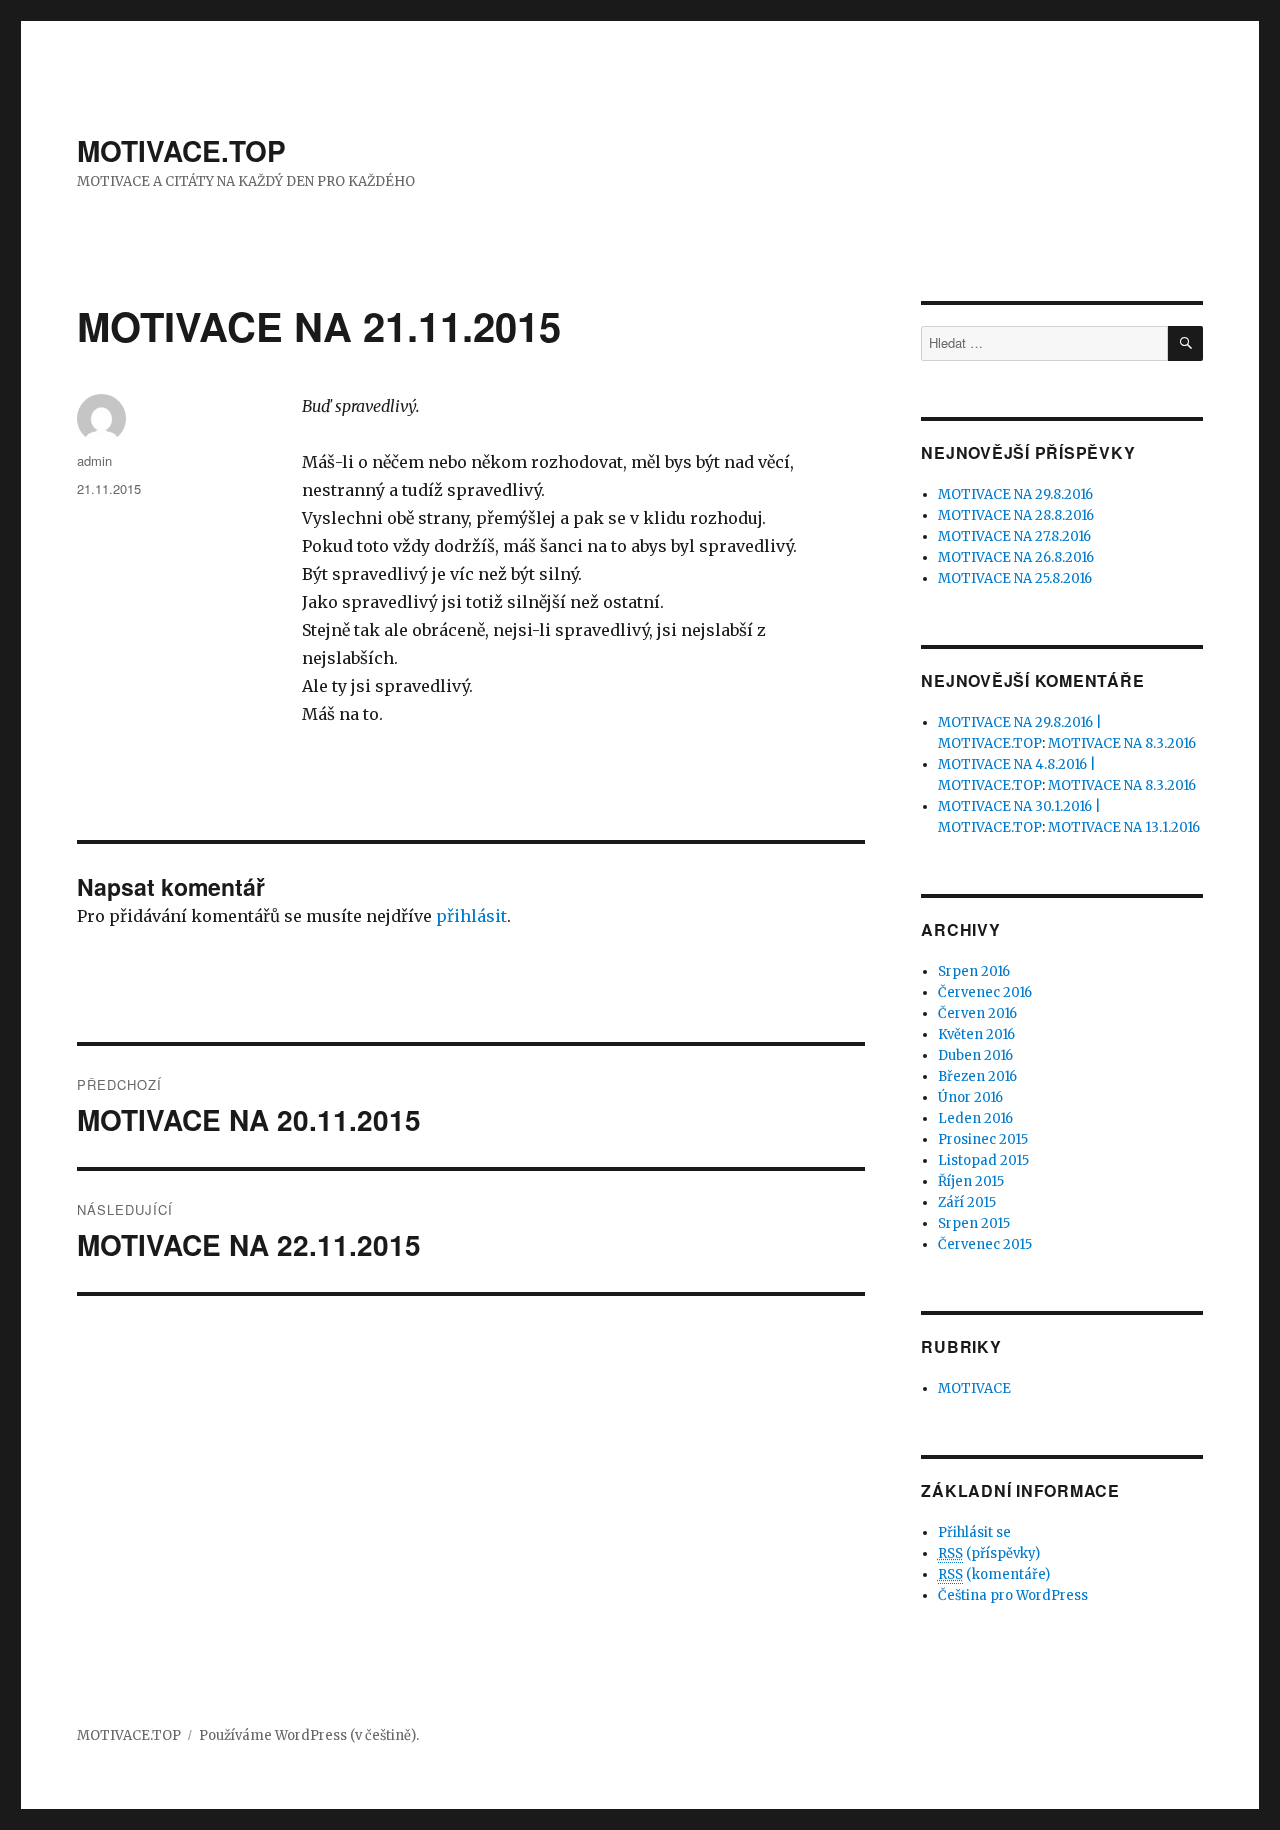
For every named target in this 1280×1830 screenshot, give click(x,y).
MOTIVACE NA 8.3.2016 (1122, 743)
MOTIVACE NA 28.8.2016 (1016, 515)
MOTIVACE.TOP (181, 150)
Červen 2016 (977, 1013)
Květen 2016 (976, 1034)
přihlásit (471, 916)
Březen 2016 (977, 1076)
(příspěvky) (989, 1553)
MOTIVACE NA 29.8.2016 (1015, 494)
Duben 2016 (975, 1055)
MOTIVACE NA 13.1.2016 (1124, 827)
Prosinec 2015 (983, 1139)
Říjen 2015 (971, 1181)
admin (94, 460)
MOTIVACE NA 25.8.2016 (1015, 578)
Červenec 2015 (985, 1244)
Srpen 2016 (974, 971)
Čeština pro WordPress (1013, 1595)
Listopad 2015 (983, 1160)
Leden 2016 (975, 1118)
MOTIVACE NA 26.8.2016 (1016, 557)
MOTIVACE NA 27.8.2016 (1014, 536)
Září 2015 (967, 1202)
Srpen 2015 (974, 1223)
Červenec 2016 (985, 992)
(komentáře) (994, 1574)
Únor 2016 (970, 1097)
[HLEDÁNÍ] (1185, 343)
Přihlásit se (974, 1532)
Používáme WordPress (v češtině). (309, 1735)
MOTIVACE (974, 1388)
